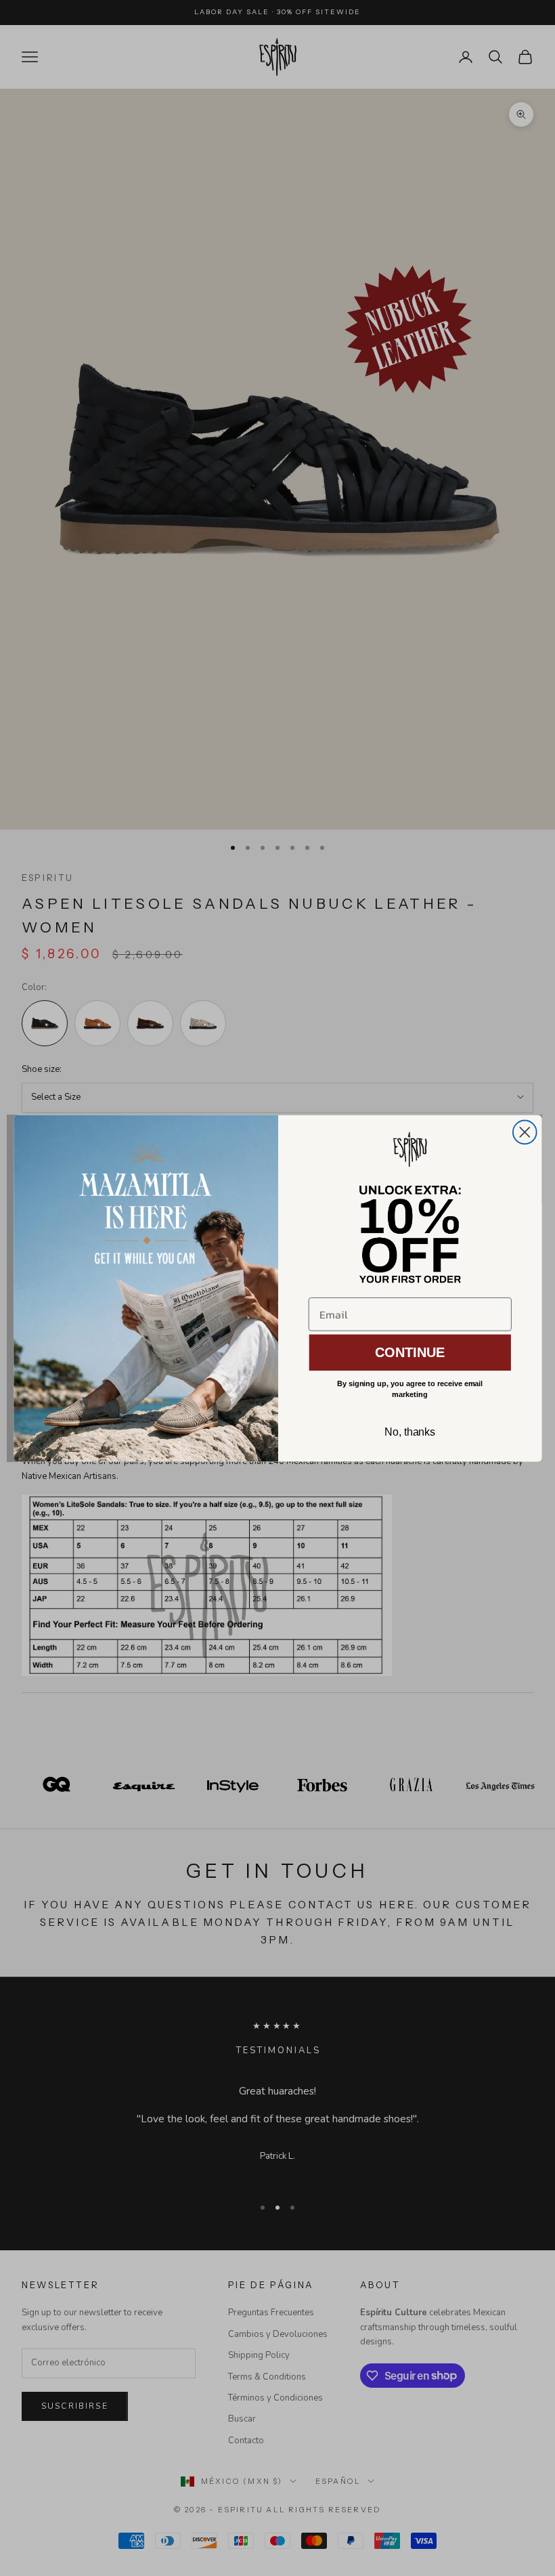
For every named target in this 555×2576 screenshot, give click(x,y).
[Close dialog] (524, 1132)
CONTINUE (409, 1352)
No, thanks (409, 1431)
